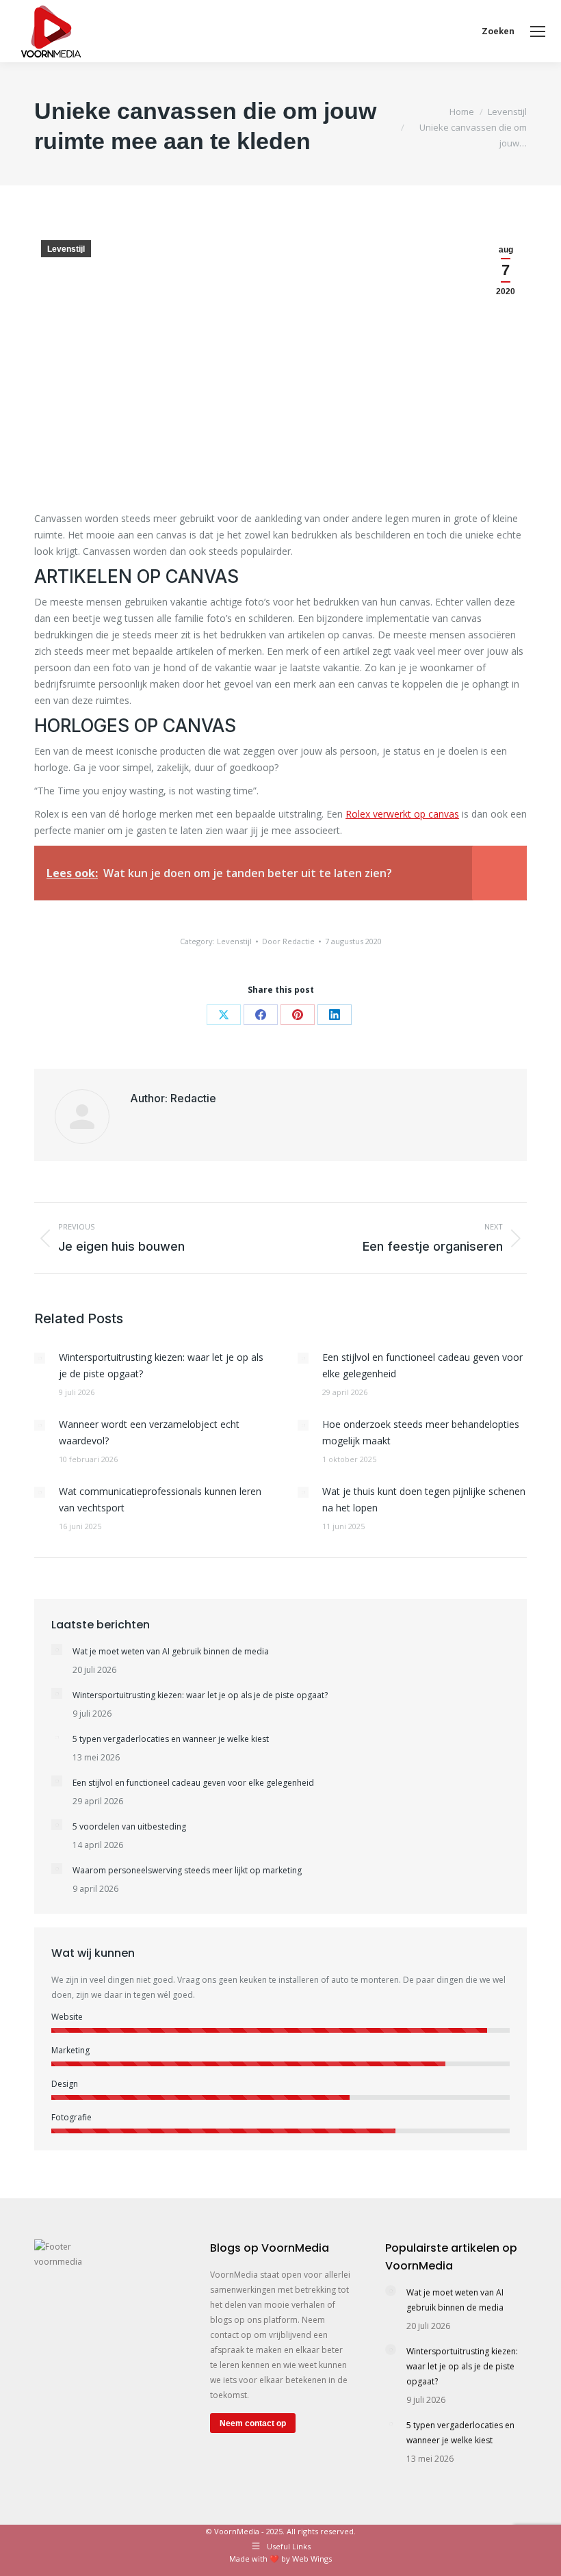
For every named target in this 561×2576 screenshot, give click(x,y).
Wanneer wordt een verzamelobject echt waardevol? (149, 1432)
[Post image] (40, 1358)
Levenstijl (66, 249)
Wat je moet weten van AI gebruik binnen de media (171, 1651)
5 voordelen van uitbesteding (129, 1826)
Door (288, 941)
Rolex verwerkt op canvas (402, 814)
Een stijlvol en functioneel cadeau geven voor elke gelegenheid (422, 1365)
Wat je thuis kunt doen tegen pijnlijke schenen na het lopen (424, 1499)
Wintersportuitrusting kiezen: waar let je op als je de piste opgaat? (161, 1365)
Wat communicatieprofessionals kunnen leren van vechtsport (160, 1499)
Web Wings (312, 2559)
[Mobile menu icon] (538, 31)
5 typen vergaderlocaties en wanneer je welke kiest (171, 1739)
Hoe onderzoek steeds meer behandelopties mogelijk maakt (421, 1432)
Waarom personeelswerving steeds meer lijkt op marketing (187, 1870)
